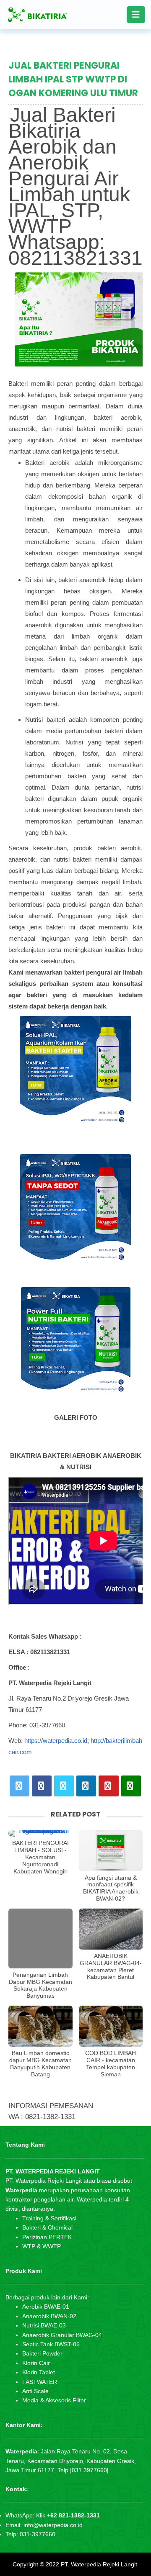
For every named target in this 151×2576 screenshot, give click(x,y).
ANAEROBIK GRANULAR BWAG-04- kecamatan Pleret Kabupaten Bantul (111, 1966)
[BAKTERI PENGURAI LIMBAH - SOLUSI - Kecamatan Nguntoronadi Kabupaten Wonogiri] (40, 1833)
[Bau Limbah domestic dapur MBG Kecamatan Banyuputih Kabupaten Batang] (40, 2026)
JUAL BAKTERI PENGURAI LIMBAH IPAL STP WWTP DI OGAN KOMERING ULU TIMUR (73, 79)
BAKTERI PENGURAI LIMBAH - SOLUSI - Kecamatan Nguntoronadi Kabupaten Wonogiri (40, 1857)
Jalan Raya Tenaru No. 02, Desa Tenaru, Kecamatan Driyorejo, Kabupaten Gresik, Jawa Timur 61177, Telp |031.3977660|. (71, 2461)
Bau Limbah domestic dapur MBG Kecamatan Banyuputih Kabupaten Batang (40, 2063)
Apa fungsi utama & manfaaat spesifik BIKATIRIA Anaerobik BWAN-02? (111, 1888)
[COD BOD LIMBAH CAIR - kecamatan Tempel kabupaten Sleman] (111, 2026)
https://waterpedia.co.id (56, 1741)
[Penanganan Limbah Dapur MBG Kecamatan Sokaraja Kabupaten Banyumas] (40, 1938)
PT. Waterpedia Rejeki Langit (99, 2564)
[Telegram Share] (64, 1786)
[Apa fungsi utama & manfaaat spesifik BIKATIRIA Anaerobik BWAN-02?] (111, 1850)
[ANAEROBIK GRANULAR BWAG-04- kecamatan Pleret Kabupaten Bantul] (111, 1929)
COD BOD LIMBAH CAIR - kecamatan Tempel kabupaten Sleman (111, 2063)
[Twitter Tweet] (20, 1786)
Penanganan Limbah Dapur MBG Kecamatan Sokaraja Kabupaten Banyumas (40, 1985)
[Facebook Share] (42, 1786)
